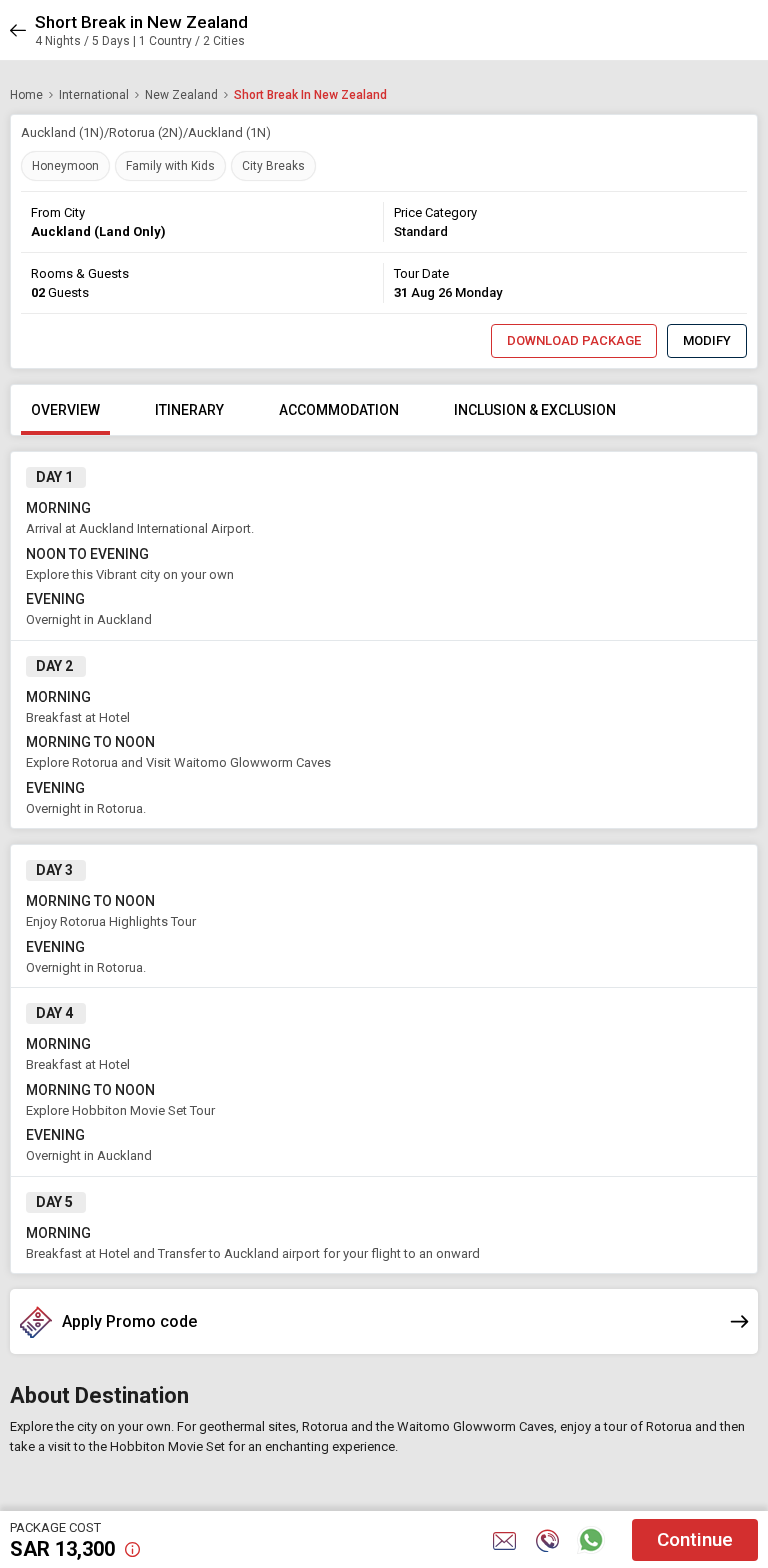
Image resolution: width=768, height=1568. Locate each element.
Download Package (574, 340)
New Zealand (181, 95)
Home (26, 95)
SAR (62, 1549)
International (94, 95)
